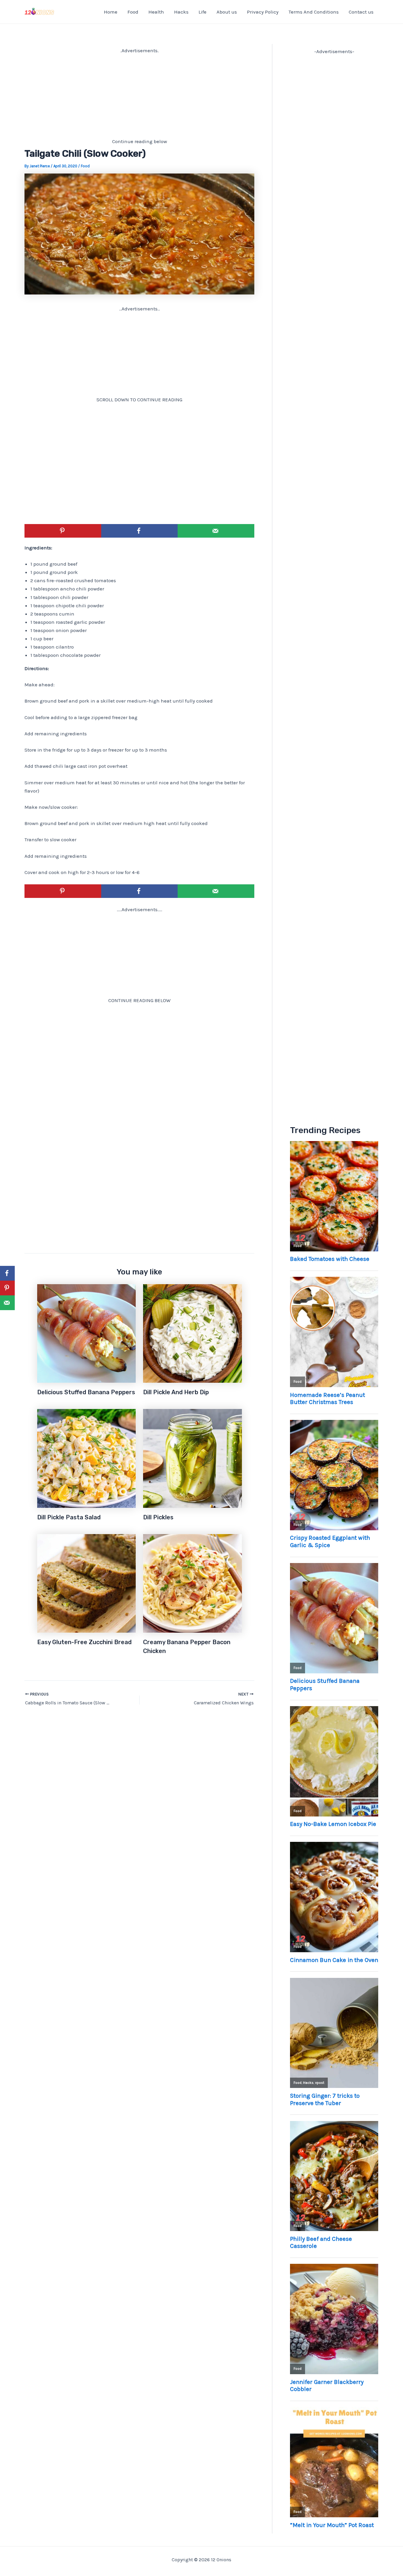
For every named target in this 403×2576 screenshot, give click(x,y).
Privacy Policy (263, 12)
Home (111, 12)
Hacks (181, 12)
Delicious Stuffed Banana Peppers (86, 1392)
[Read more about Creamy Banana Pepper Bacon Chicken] (193, 1583)
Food (133, 12)
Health (156, 12)
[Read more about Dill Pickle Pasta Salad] (87, 1458)
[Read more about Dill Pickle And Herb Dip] (193, 1333)
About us (227, 12)
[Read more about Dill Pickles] (193, 1458)
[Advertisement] (139, 96)
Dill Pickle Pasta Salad (69, 1517)
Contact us (361, 12)
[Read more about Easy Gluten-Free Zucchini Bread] (87, 1583)
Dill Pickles (158, 1517)
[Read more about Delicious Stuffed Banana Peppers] (87, 1333)
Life (203, 12)
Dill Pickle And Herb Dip (176, 1392)
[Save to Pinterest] (63, 531)
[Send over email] (216, 531)
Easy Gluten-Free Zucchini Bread (84, 1642)
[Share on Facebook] (140, 531)
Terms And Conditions (314, 12)
